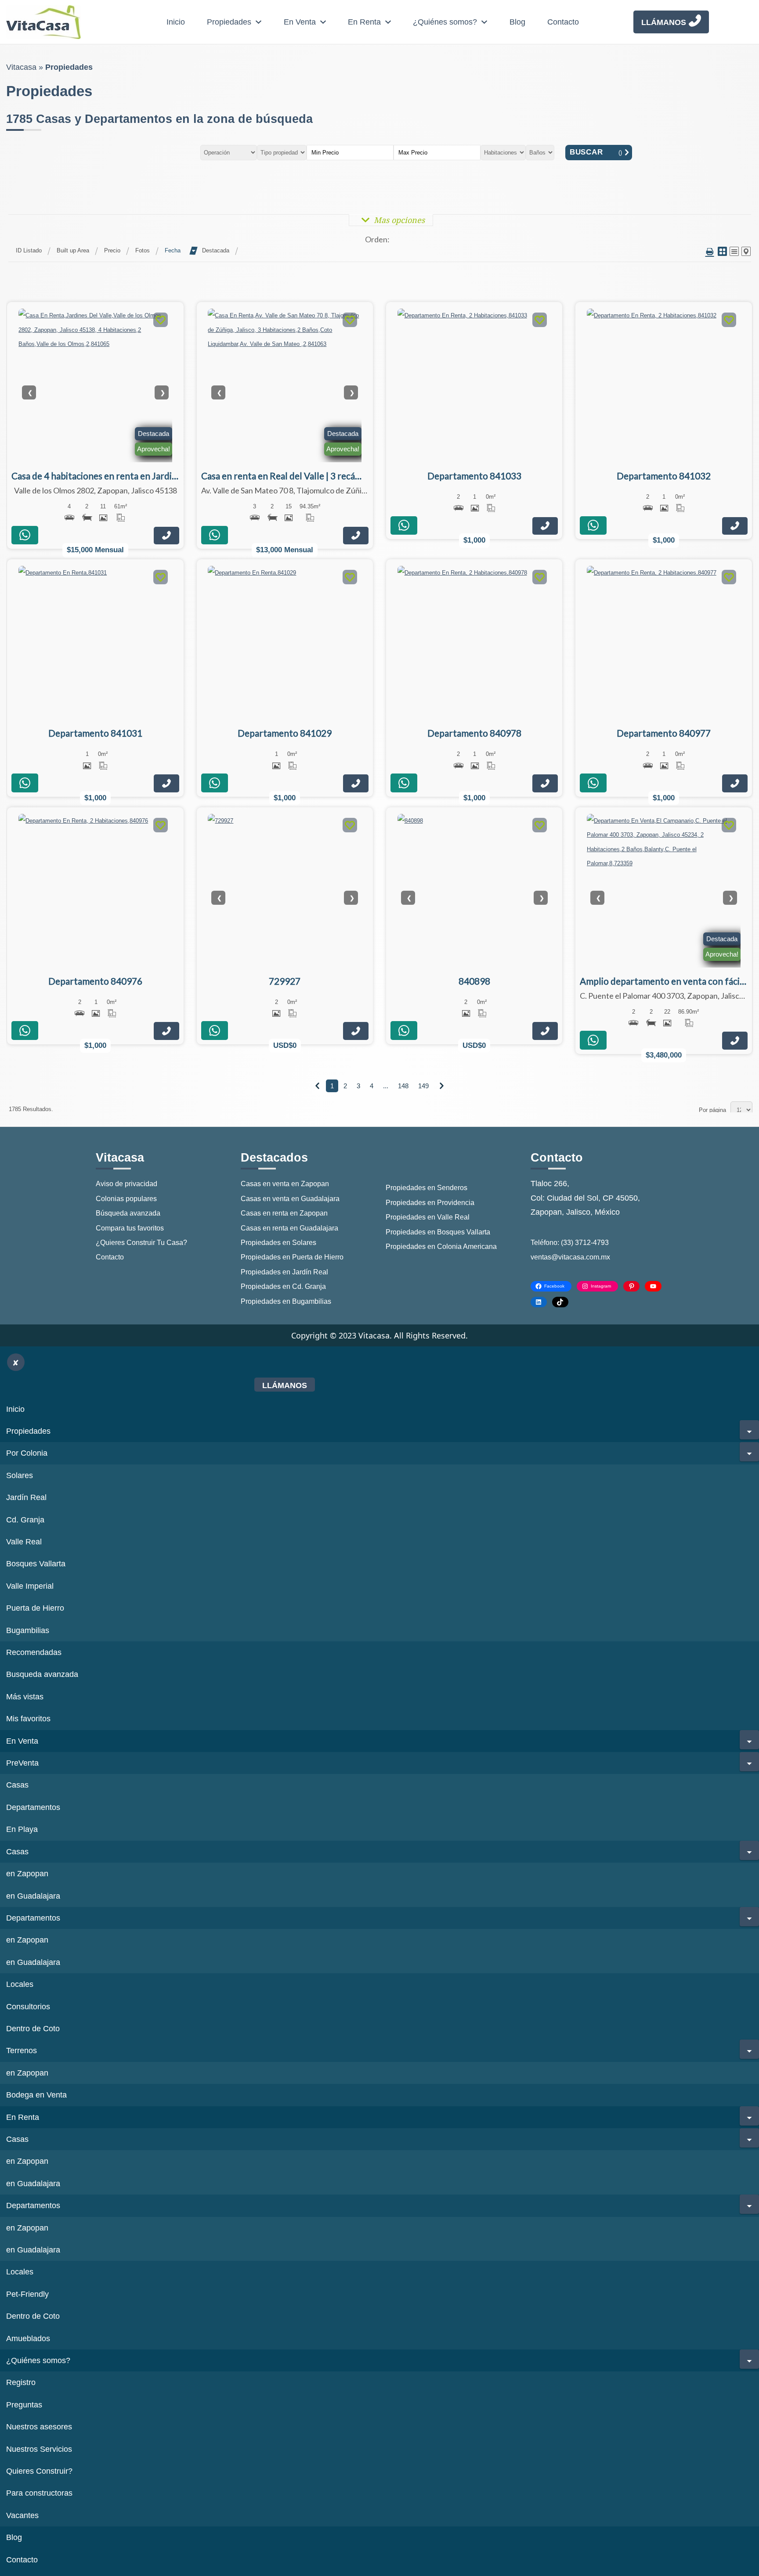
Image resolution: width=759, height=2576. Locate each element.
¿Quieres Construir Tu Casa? (141, 1243)
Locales (20, 1984)
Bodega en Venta (36, 2095)
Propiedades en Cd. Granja (283, 1286)
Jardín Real (26, 1497)
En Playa (22, 1829)
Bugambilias (28, 1630)
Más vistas (25, 1697)
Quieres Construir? (39, 2471)
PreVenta (22, 1763)
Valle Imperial (30, 1586)
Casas (17, 1785)
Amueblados (28, 2339)
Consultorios (28, 2007)
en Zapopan (27, 1874)
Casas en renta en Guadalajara (289, 1228)
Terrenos (22, 2051)
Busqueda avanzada (42, 1674)
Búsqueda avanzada (128, 1213)
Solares (20, 1475)
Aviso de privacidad (126, 1184)
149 (423, 1086)
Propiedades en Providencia (430, 1203)
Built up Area (73, 250)
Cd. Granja (25, 1520)
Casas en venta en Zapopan (285, 1184)
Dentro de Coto (33, 2029)
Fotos (143, 250)
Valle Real (24, 1542)
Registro (21, 2382)
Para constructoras (39, 2493)
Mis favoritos (28, 1719)
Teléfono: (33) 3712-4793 (570, 1243)
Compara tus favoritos (130, 1228)
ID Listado (29, 250)
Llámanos (664, 22)
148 (403, 1086)
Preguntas (24, 2405)
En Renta (364, 22)
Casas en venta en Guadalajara (290, 1199)
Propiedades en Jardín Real (284, 1272)
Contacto (563, 22)
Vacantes (22, 2515)
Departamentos (33, 1807)
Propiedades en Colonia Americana (441, 1247)
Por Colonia (27, 1453)
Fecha (173, 250)
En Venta (300, 22)
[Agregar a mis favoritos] (161, 321)
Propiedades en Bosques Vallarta (438, 1232)
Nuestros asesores (39, 2427)
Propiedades (229, 22)
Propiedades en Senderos (426, 1188)
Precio (112, 250)
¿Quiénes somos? (445, 22)
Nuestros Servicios (39, 2449)
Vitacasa (21, 67)
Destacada (216, 250)
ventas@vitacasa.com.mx (570, 1257)
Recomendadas (34, 1652)
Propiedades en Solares (278, 1243)
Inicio (176, 22)
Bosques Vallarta (36, 1564)
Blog (517, 22)
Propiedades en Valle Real (428, 1217)
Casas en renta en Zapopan (284, 1213)
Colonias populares (126, 1199)
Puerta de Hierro (35, 1608)
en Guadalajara (33, 1896)
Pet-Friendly (27, 2294)
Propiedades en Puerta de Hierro (292, 1257)
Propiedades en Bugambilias (286, 1301)
